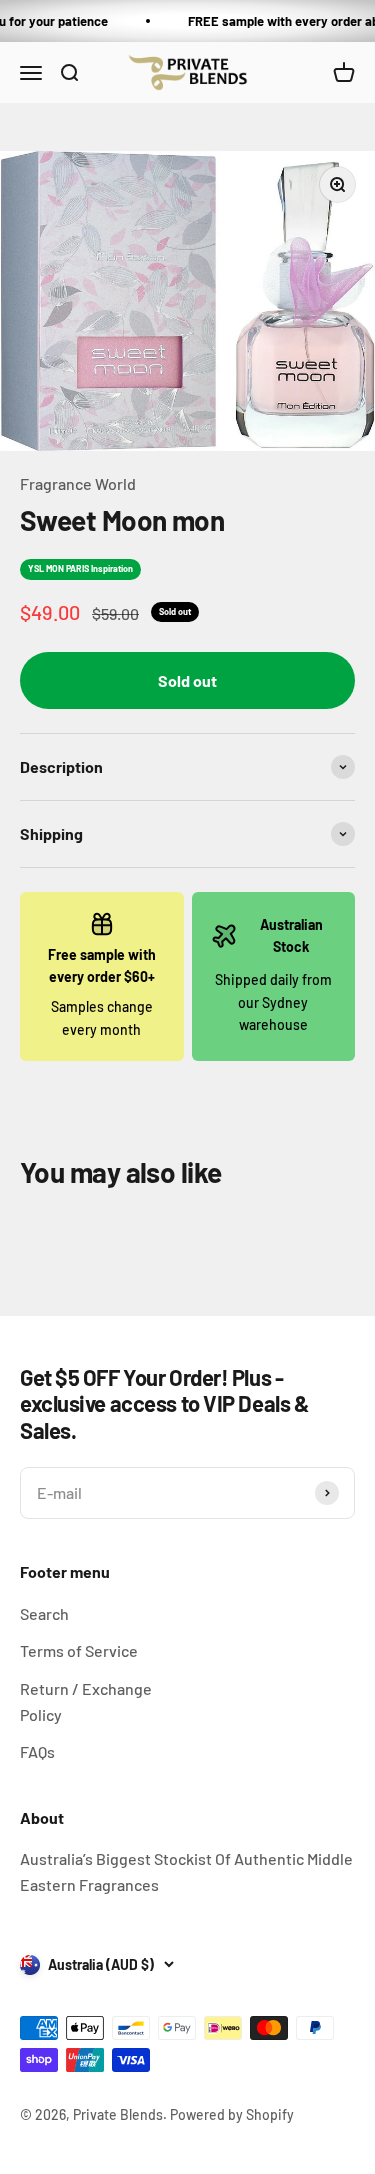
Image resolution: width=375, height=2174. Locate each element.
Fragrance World (78, 483)
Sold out (187, 680)
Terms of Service (79, 1650)
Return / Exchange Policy (86, 1701)
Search (44, 1613)
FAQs (37, 1751)
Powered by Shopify (232, 2114)
